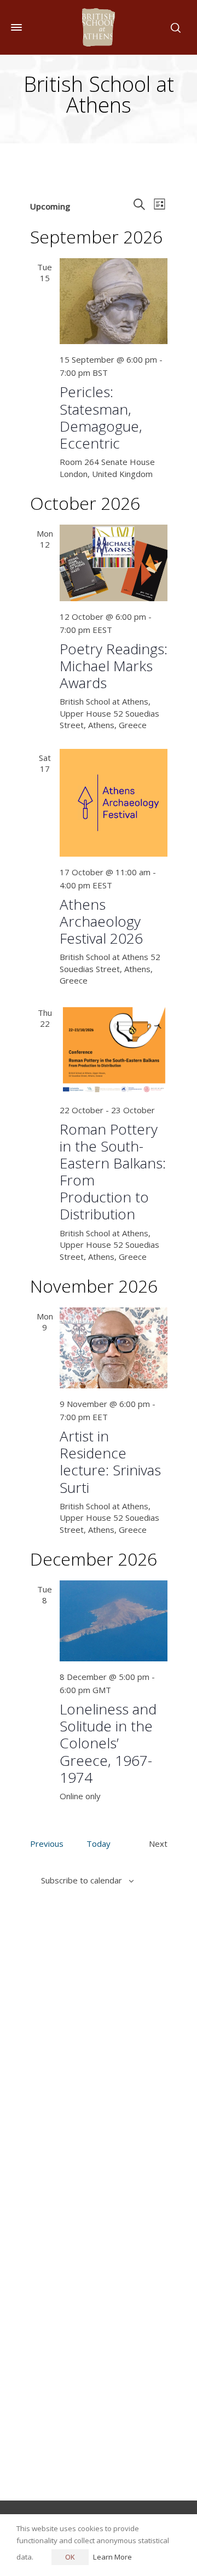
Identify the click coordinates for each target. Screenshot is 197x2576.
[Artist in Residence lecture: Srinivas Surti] (114, 1348)
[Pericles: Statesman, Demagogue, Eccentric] (114, 301)
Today (99, 1844)
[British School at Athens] (99, 27)
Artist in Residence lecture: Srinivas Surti (110, 1462)
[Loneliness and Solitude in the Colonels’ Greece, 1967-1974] (114, 1621)
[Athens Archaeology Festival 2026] (114, 803)
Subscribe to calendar (82, 1880)
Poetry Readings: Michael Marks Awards (114, 666)
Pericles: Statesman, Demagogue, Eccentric (101, 417)
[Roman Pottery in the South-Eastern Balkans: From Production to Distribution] (114, 1049)
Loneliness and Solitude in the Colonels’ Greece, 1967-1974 (108, 1743)
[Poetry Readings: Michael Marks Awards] (114, 563)
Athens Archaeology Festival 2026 (101, 921)
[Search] (173, 27)
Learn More (112, 2557)
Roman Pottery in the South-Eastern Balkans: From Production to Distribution (113, 1172)
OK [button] (70, 2557)
